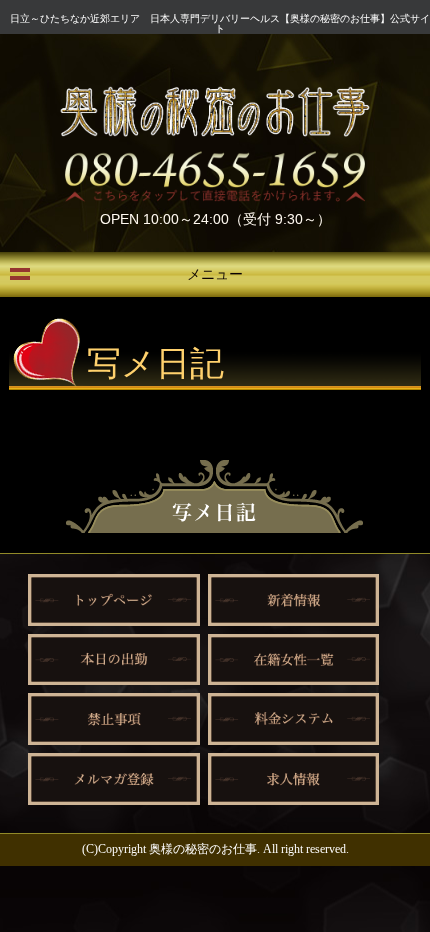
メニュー (215, 274)
